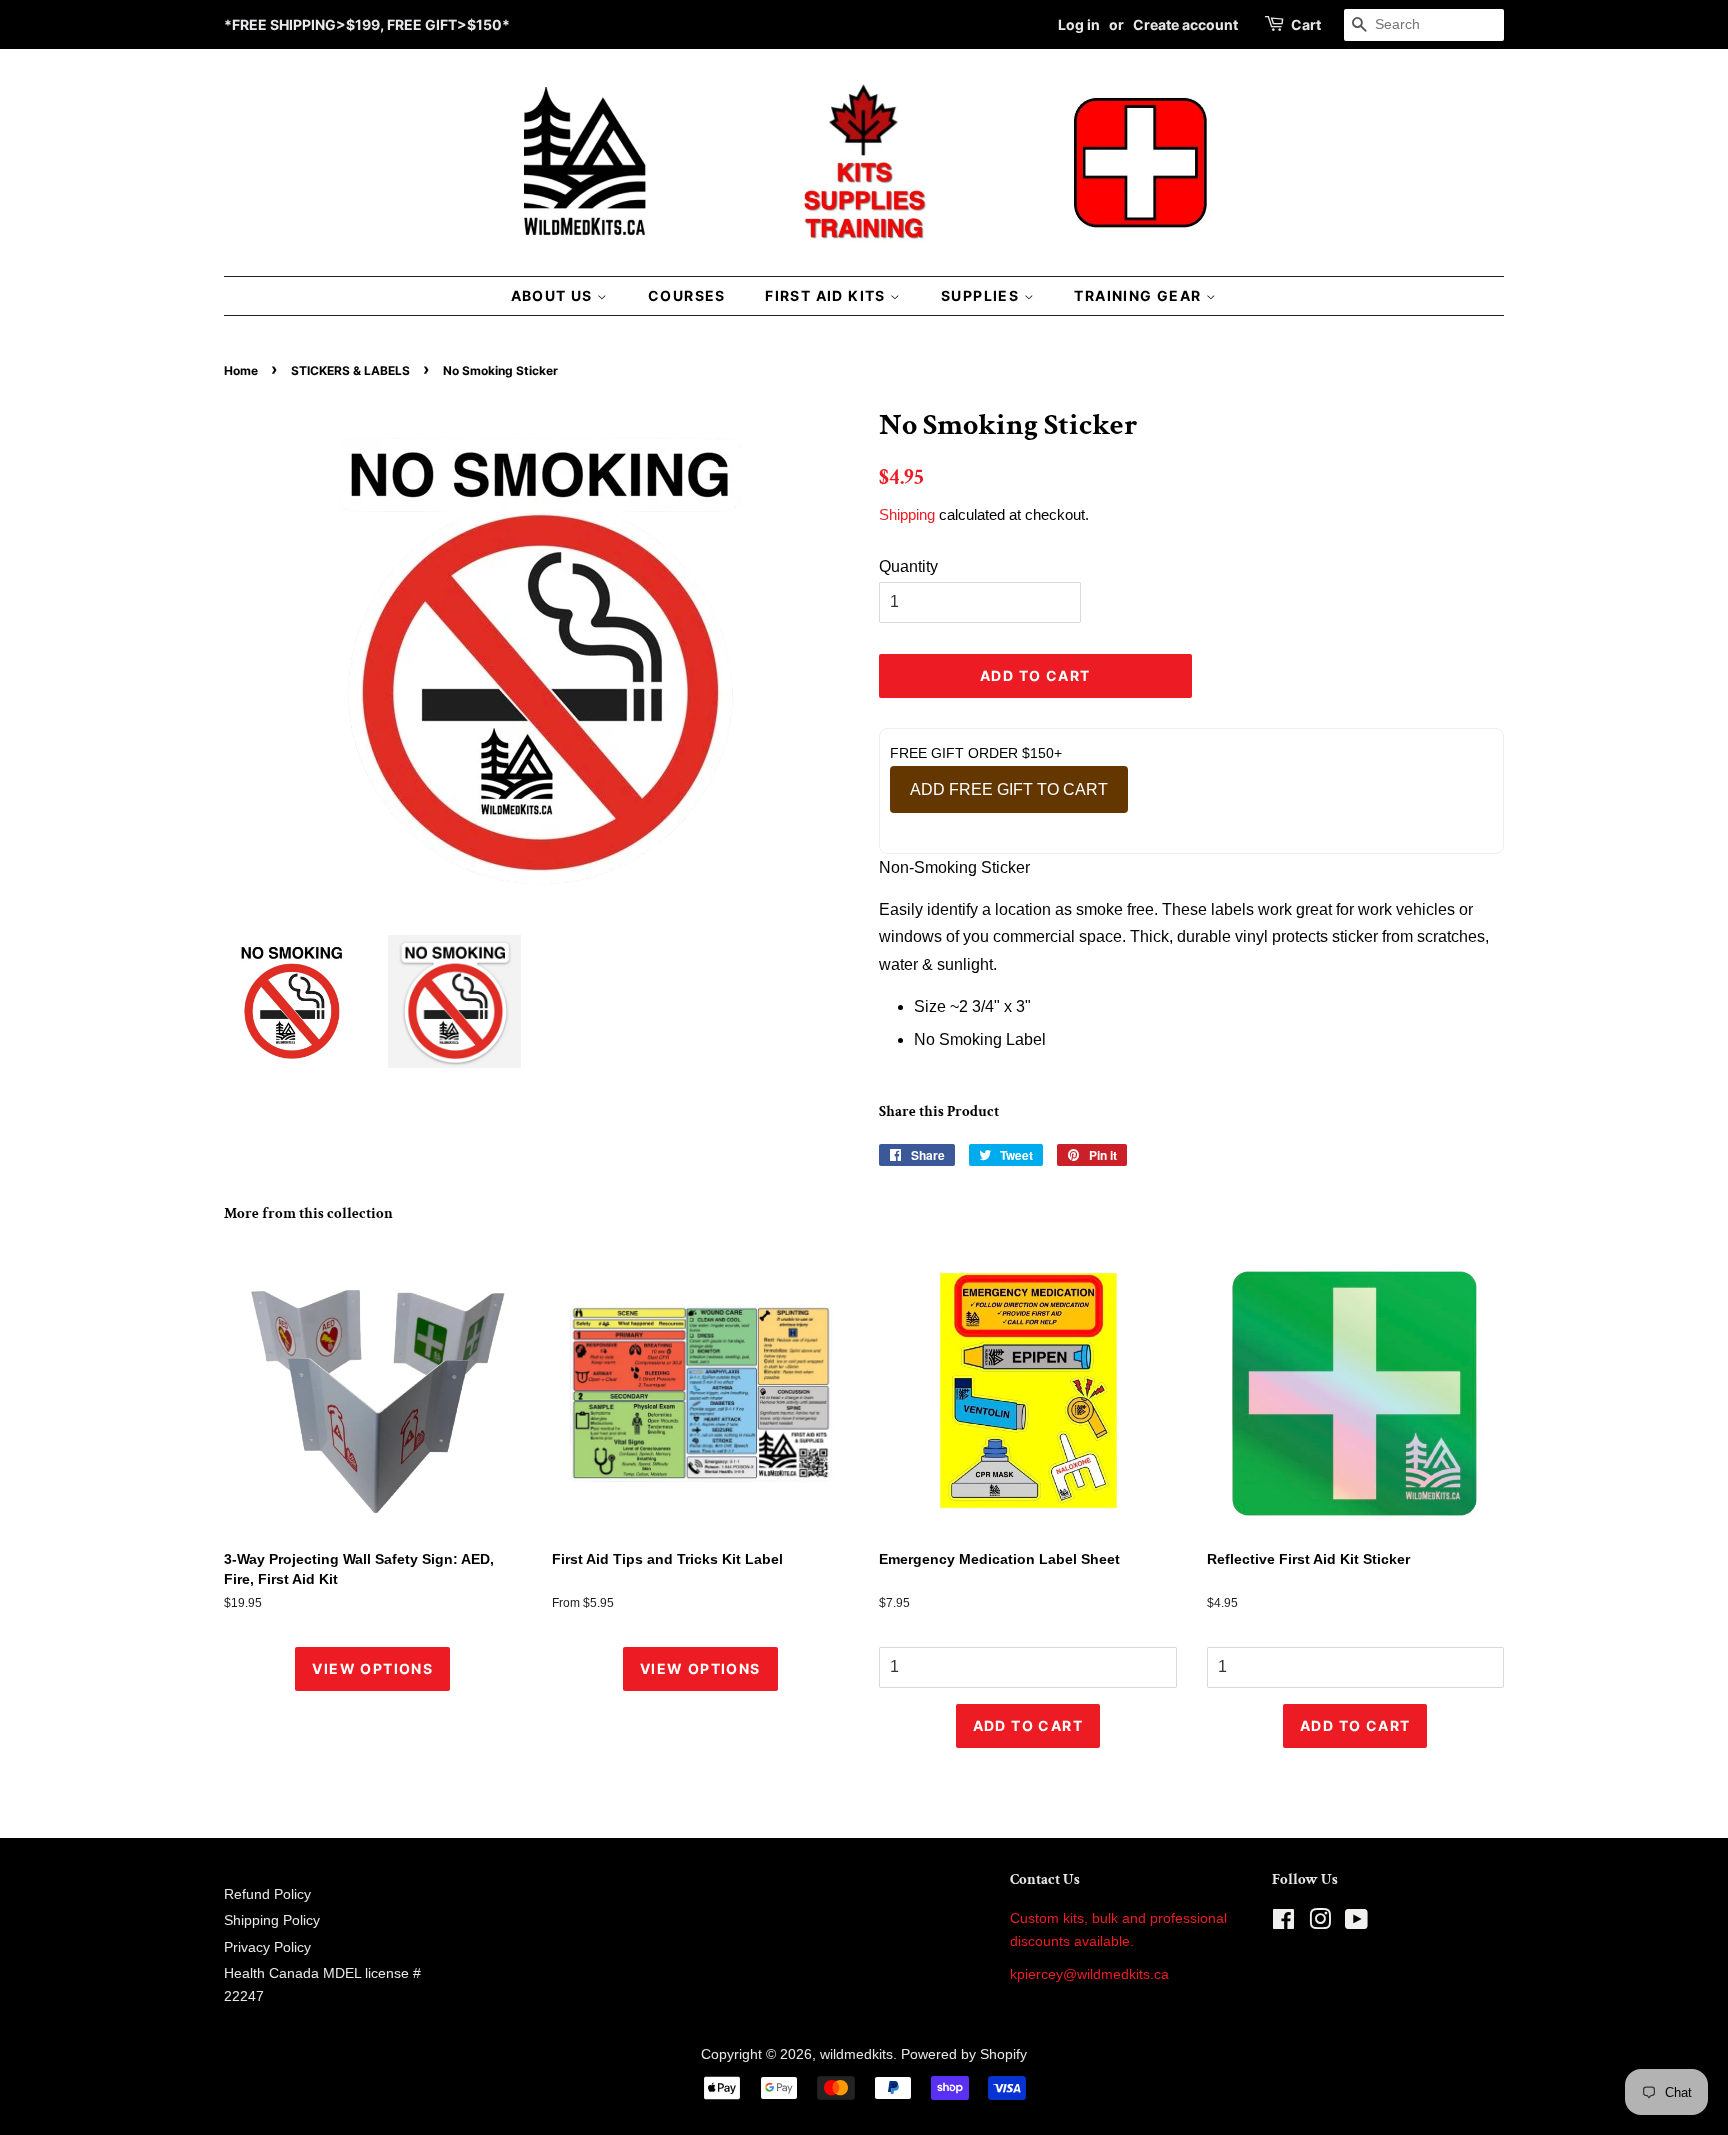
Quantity (908, 566)
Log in (1079, 24)
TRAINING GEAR (1140, 295)
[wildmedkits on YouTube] (1356, 1923)
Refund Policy (267, 1894)
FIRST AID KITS (827, 295)
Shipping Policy (272, 1920)
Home (241, 370)
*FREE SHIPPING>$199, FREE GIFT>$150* (367, 24)
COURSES (687, 295)
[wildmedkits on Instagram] (1320, 1923)
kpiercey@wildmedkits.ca (1089, 1974)
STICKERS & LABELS (350, 370)
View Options (372, 1668)
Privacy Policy (267, 1947)
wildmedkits (856, 2054)
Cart (1306, 24)
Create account (1185, 24)
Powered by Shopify (964, 2054)
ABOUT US (554, 295)
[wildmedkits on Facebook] (1283, 1923)
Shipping (907, 514)
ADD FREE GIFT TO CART (1009, 789)
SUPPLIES (982, 295)
